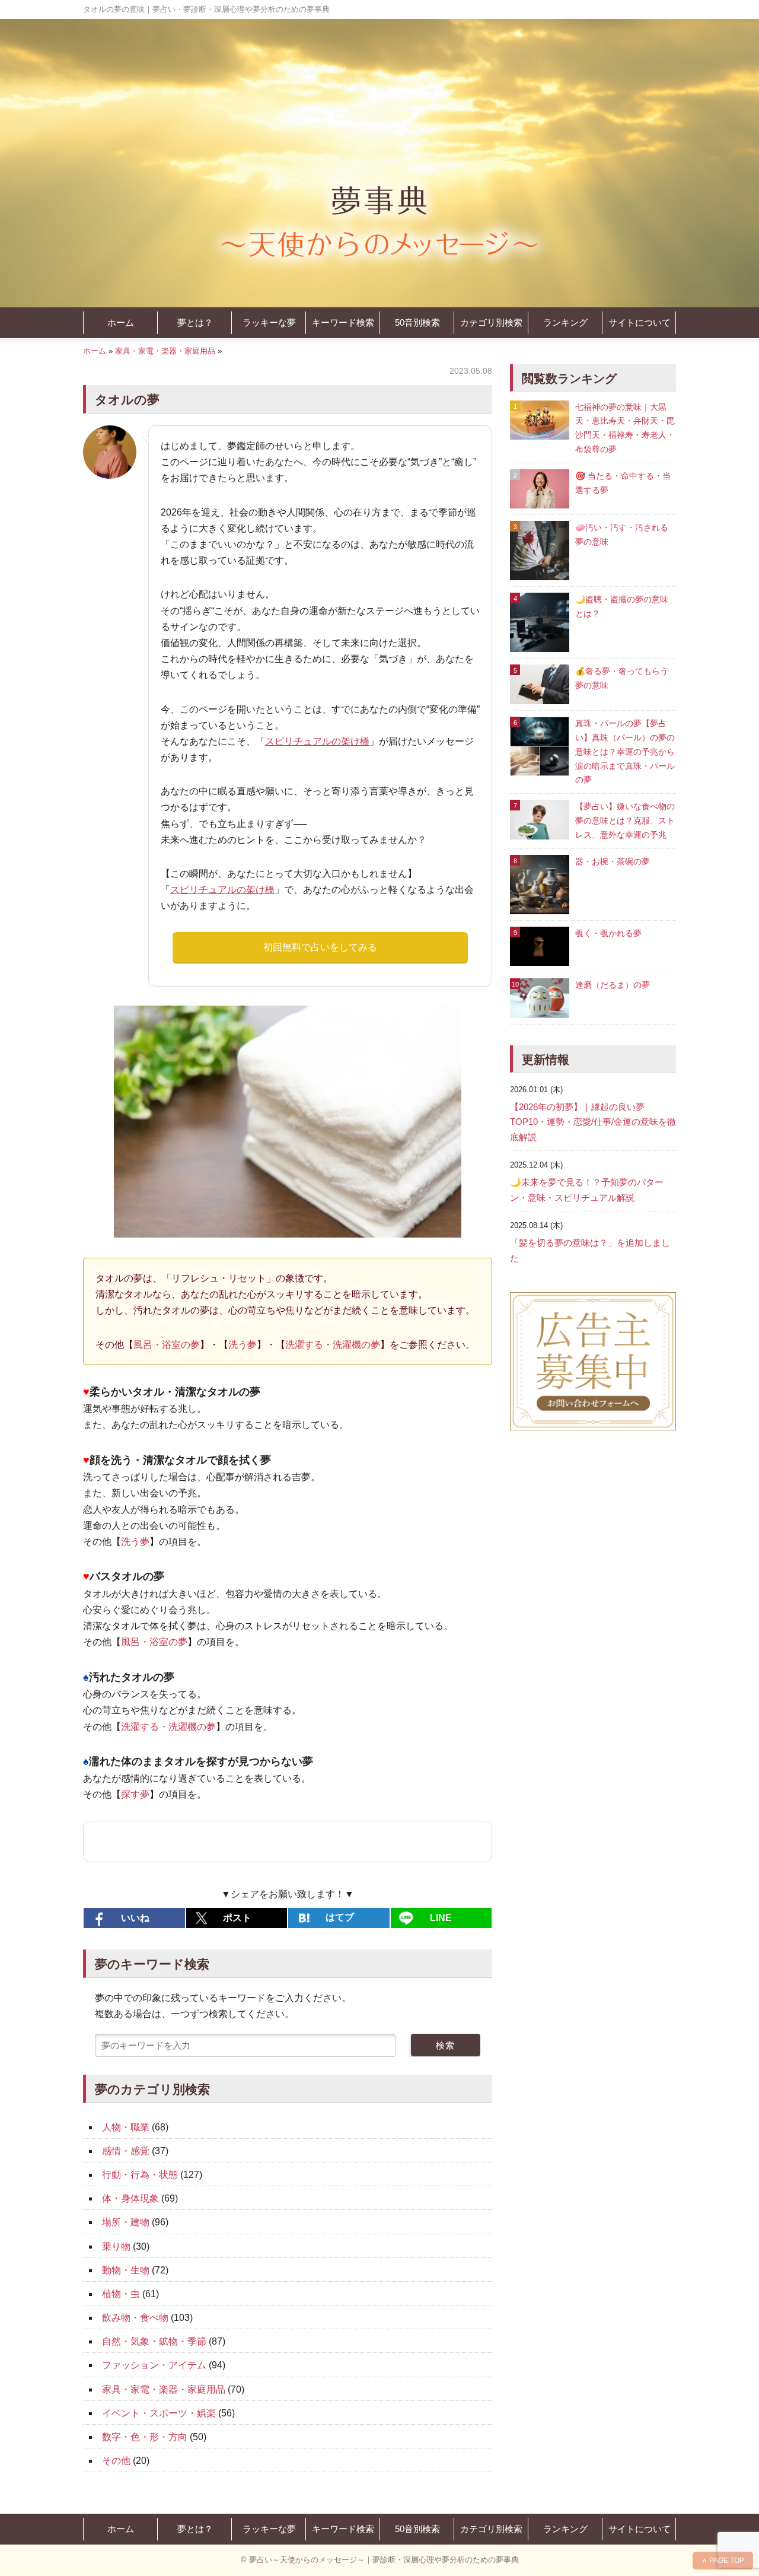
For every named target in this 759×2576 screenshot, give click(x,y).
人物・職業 (126, 2127)
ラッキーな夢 (269, 322)
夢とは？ (195, 322)
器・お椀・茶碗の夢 (613, 861)
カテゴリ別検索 (491, 322)
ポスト (237, 1918)
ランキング (565, 322)
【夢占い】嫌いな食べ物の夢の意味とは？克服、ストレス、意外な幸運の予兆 (625, 820)
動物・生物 (126, 2270)
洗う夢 (243, 1345)
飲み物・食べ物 (135, 2318)
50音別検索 (417, 322)
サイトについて (640, 322)
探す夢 (135, 1794)
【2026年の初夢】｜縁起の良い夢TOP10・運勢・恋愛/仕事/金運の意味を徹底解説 (593, 1122)
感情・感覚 (126, 2151)
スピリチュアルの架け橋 (317, 741)
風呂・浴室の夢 (167, 1345)
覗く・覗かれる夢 (608, 933)
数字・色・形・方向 (145, 2437)
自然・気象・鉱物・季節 (154, 2341)
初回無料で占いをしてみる (320, 947)
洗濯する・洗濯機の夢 (333, 1345)
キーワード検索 (343, 322)
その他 (116, 2461)
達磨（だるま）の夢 (613, 985)
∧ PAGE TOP (723, 2561)
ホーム (121, 322)
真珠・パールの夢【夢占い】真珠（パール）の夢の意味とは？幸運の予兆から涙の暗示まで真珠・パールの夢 (625, 751)
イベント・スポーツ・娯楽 (159, 2413)
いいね (135, 1918)
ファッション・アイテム (154, 2365)
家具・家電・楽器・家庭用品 (165, 351)
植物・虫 (121, 2294)
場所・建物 (126, 2222)
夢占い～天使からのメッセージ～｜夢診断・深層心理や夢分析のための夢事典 (384, 2560)
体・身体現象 (130, 2198)
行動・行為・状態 (140, 2175)
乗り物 (116, 2246)
